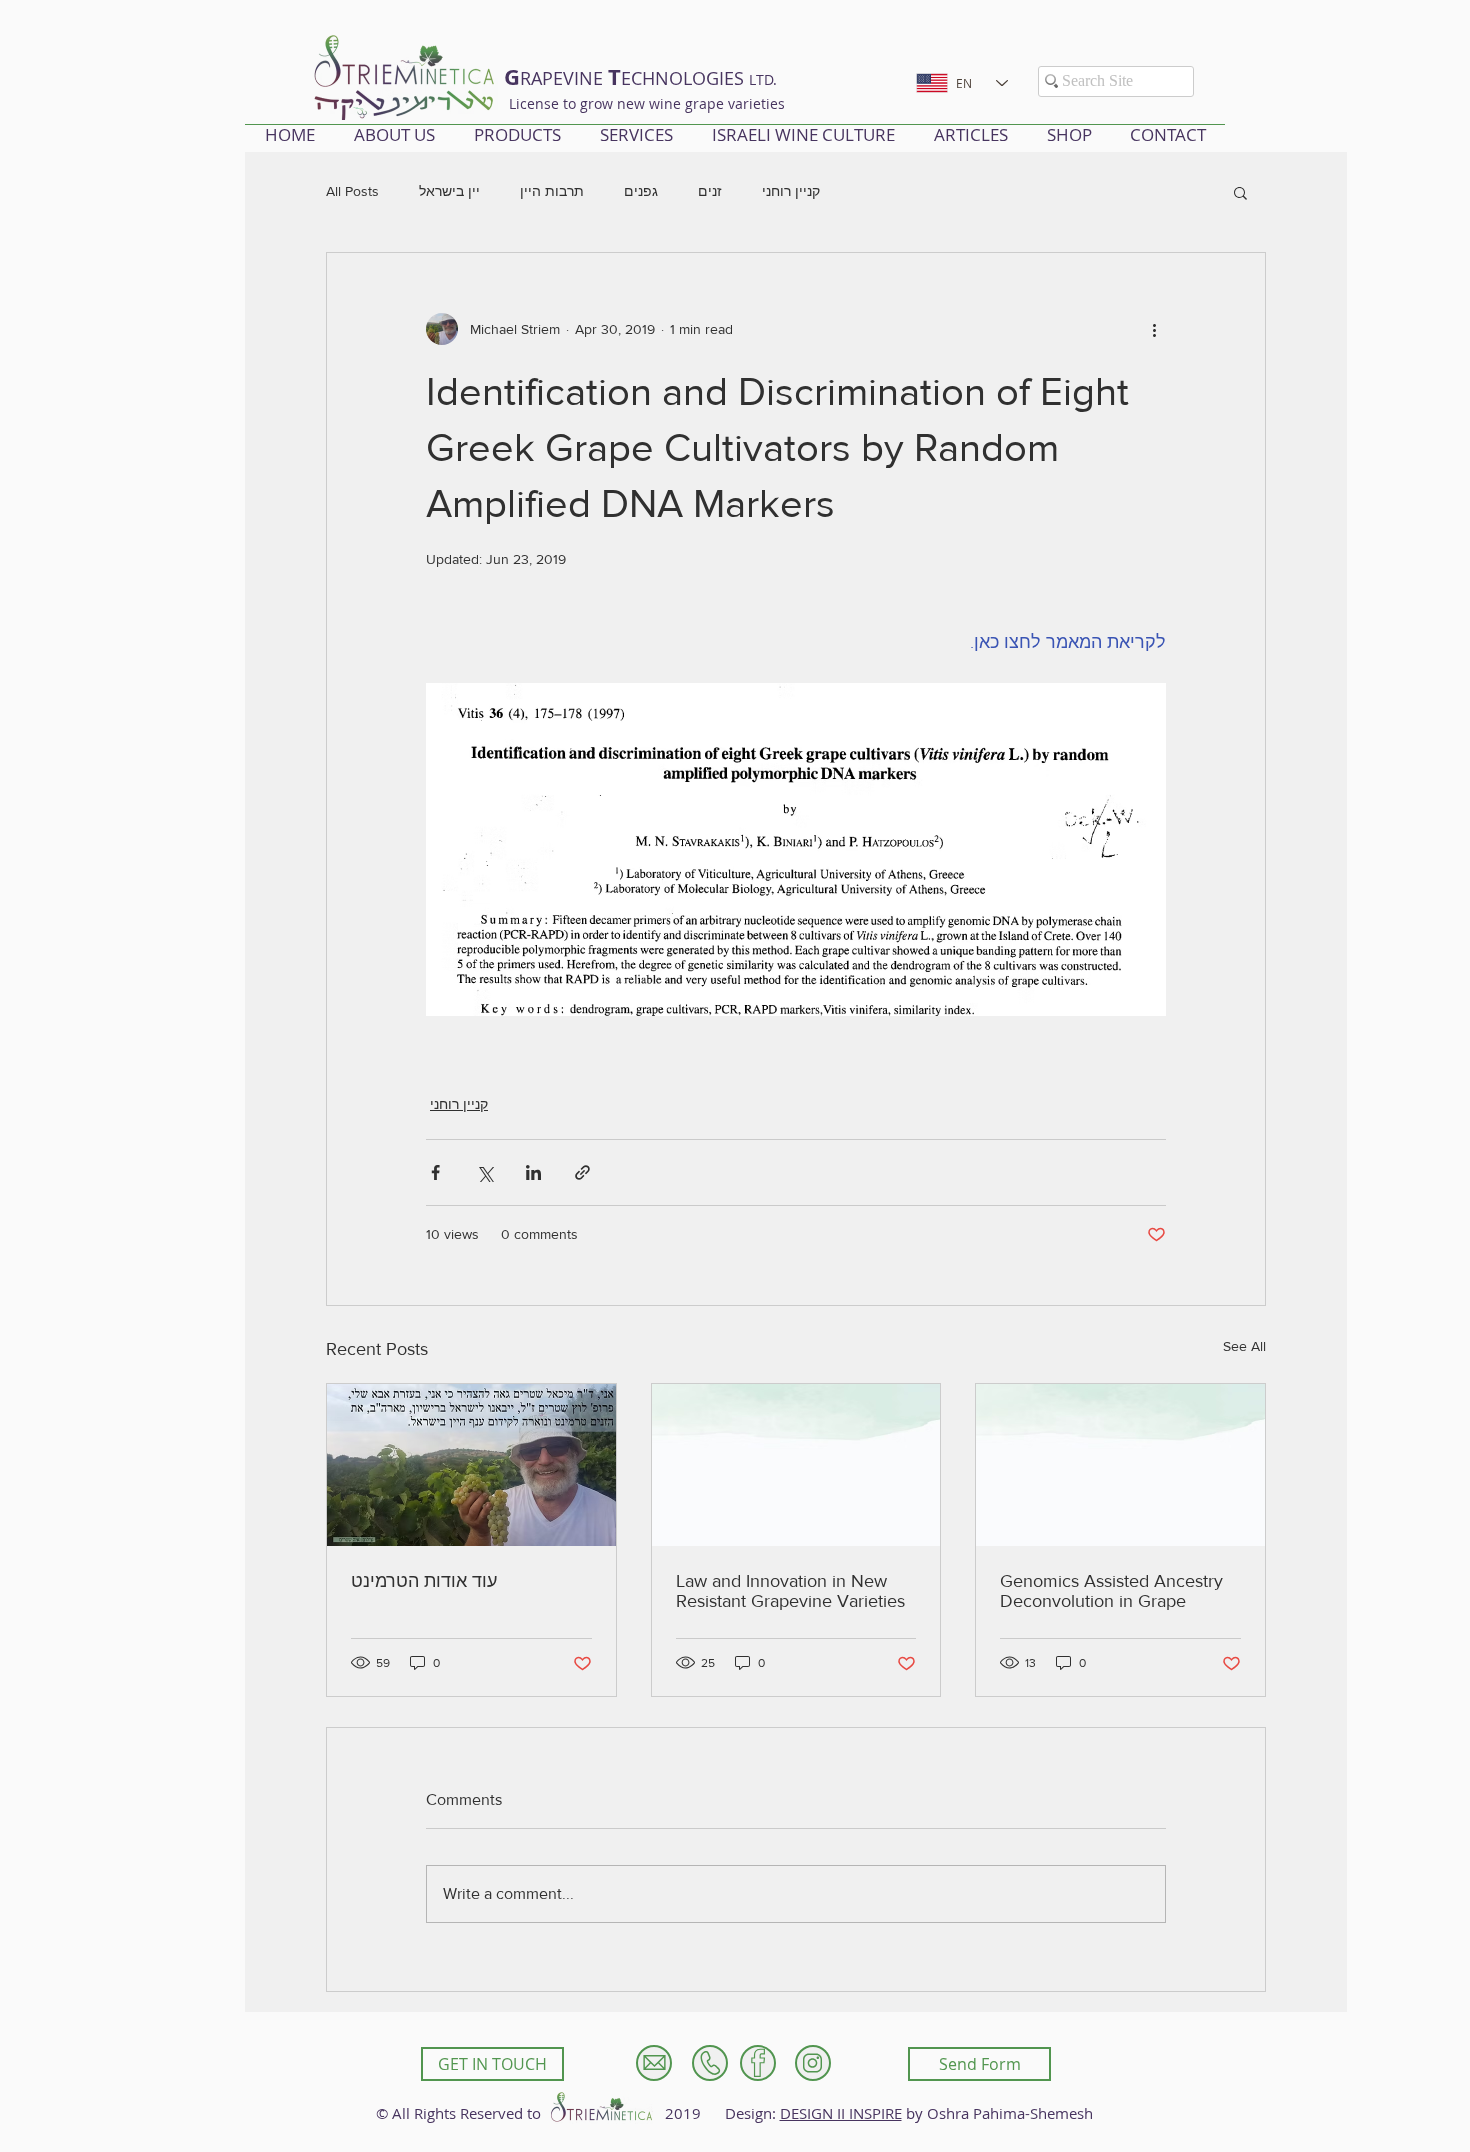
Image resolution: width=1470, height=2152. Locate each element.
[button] (1240, 192)
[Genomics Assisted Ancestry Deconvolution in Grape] (1120, 1465)
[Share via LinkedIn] (533, 1172)
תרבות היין (552, 191)
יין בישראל (449, 191)
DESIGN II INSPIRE (841, 2113)
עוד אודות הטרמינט (424, 1581)
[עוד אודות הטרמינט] (471, 1465)
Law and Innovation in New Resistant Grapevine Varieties (790, 1591)
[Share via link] (582, 1172)
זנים (710, 191)
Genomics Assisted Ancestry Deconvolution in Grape (1111, 1591)
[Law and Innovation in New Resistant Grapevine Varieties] (796, 1465)
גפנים (641, 191)
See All (1244, 1346)
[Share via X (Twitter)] (484, 1172)
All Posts (352, 191)
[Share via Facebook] (435, 1172)
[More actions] (1154, 329)
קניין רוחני (791, 191)
